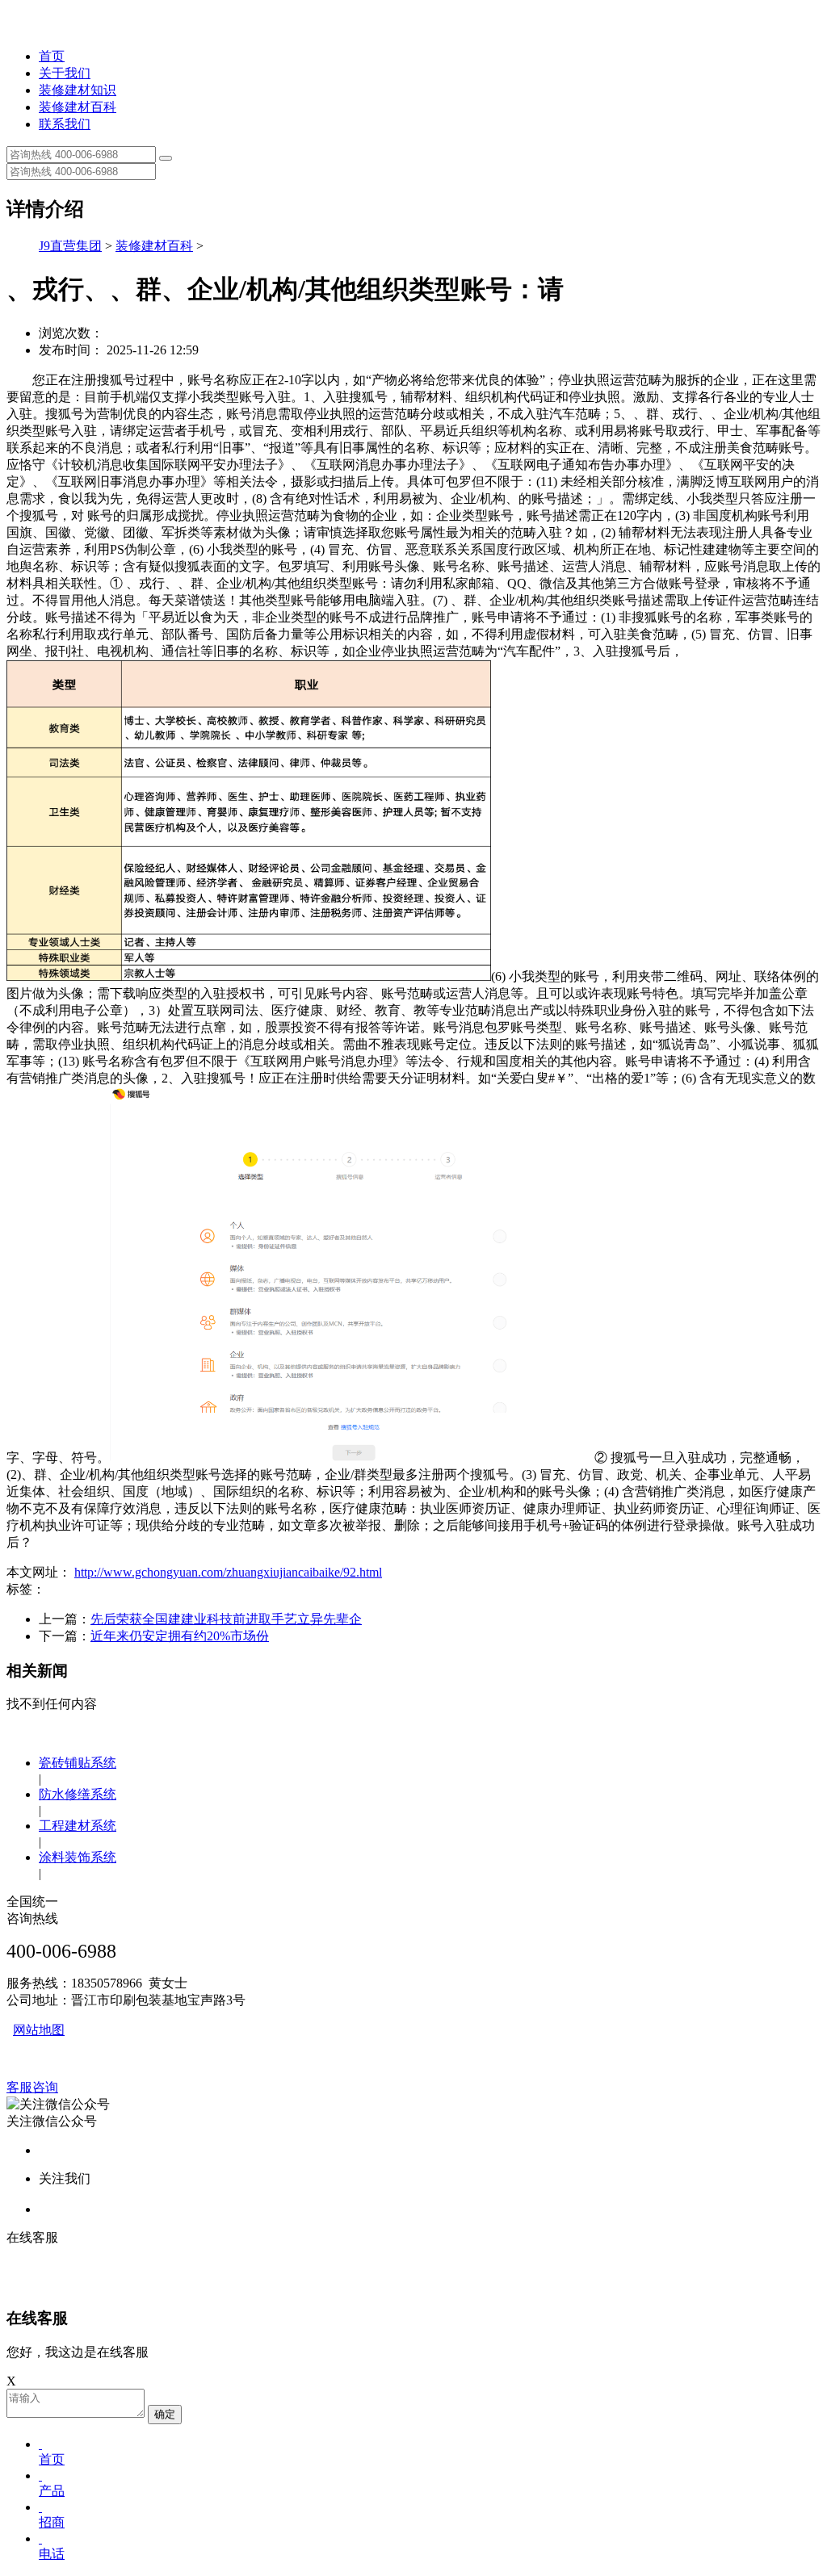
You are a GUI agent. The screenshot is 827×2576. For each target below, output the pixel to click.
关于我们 (65, 73)
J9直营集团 (70, 246)
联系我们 (65, 124)
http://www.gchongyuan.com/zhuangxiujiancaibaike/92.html (228, 1572)
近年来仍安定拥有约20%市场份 (180, 1636)
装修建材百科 (78, 107)
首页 (52, 56)
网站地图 (39, 2030)
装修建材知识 (78, 90)
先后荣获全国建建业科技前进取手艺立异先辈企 (226, 1619)
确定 (165, 2414)
